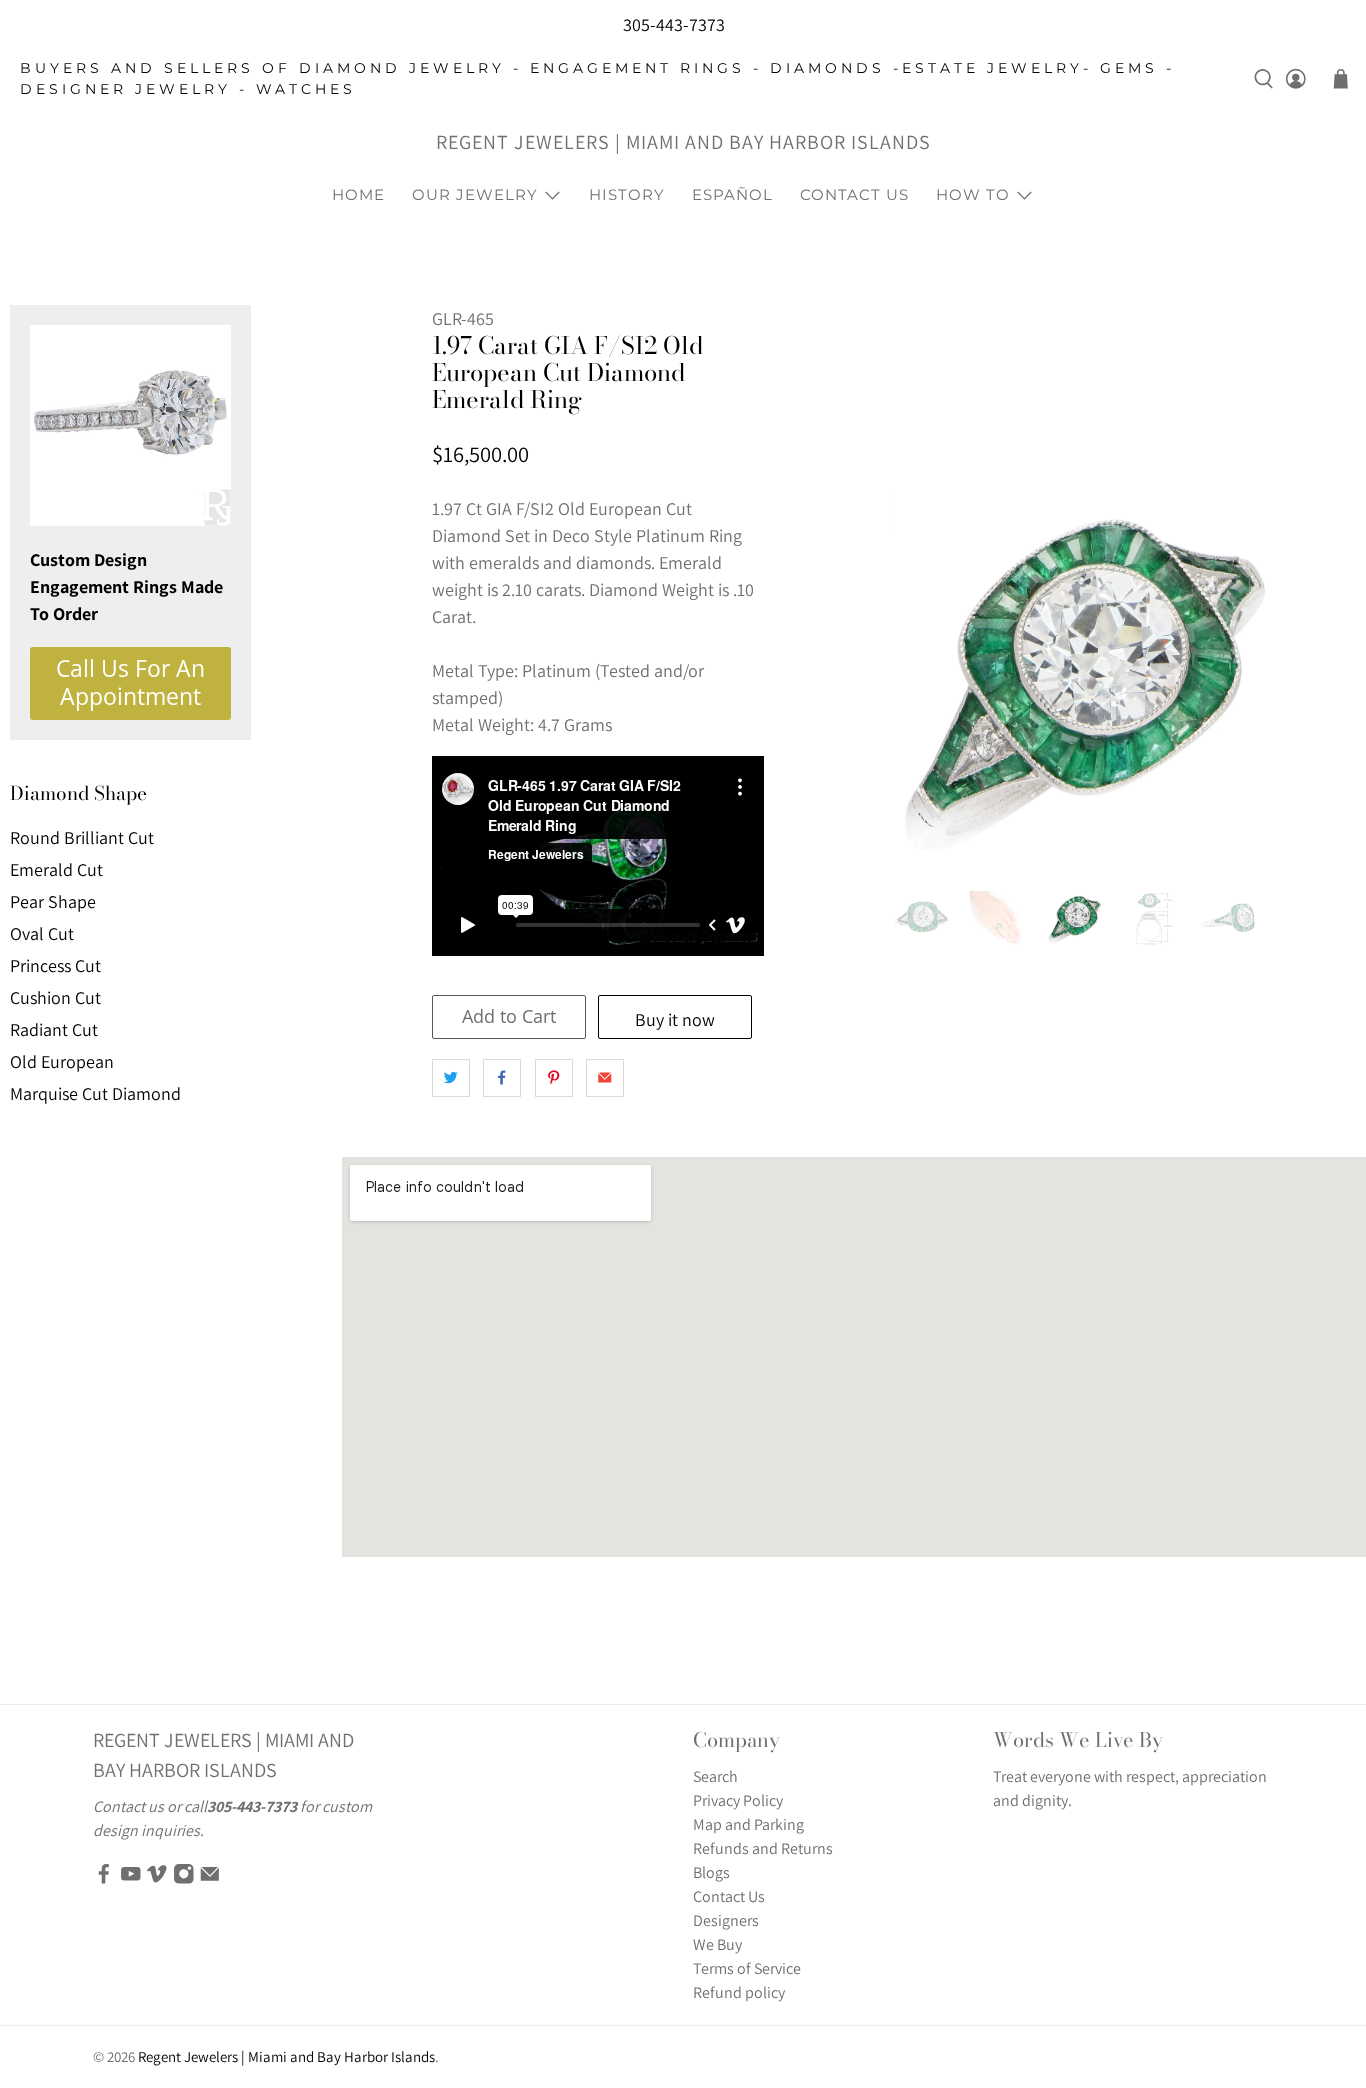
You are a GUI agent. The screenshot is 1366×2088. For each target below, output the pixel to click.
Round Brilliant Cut (82, 837)
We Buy (717, 1944)
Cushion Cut (55, 997)
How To (973, 194)
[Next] (1244, 679)
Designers (726, 1920)
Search (715, 1776)
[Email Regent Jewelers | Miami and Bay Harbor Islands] (210, 1879)
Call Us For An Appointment (130, 682)
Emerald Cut (56, 869)
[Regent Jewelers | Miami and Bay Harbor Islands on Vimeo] (157, 1879)
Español (732, 194)
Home (358, 194)
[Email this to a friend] (605, 1078)
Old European (62, 1061)
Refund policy (739, 1992)
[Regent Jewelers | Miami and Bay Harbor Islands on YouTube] (131, 1879)
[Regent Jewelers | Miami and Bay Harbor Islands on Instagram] (184, 1879)
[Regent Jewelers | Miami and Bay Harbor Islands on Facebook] (104, 1879)
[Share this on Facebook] (502, 1078)
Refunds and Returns (763, 1848)
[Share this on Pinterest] (554, 1078)
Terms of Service (747, 1968)
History (627, 194)
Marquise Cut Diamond (95, 1093)
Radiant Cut (54, 1029)
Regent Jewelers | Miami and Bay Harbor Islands (683, 142)
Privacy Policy (738, 1800)
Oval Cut (42, 933)
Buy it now (675, 1019)
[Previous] (926, 679)
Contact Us (854, 194)
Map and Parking (748, 1824)
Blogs (711, 1872)
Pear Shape (53, 901)
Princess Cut (55, 965)
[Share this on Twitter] (451, 1078)
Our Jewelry (475, 194)
